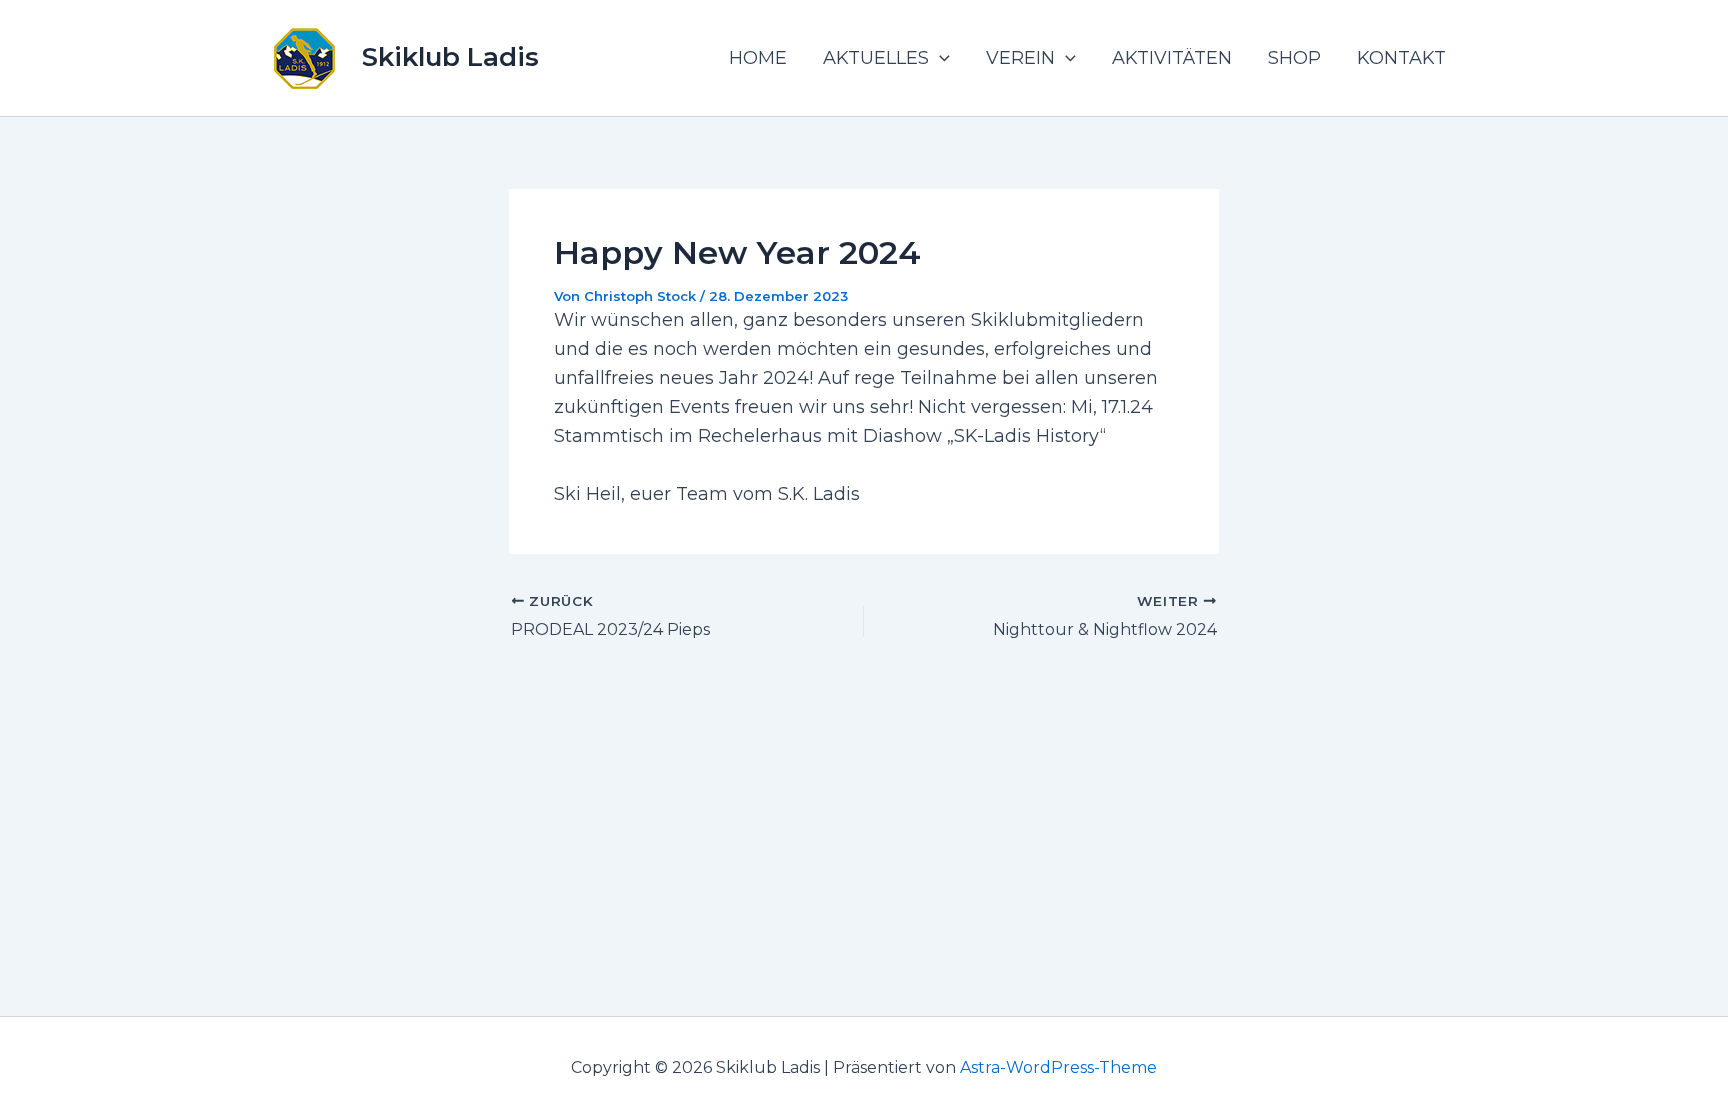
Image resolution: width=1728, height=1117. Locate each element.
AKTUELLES (876, 58)
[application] (939, 58)
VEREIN (1020, 58)
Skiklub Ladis (450, 57)
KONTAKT (1401, 58)
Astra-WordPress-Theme (1058, 1067)
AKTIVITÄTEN (1172, 58)
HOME (758, 58)
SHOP (1294, 58)
